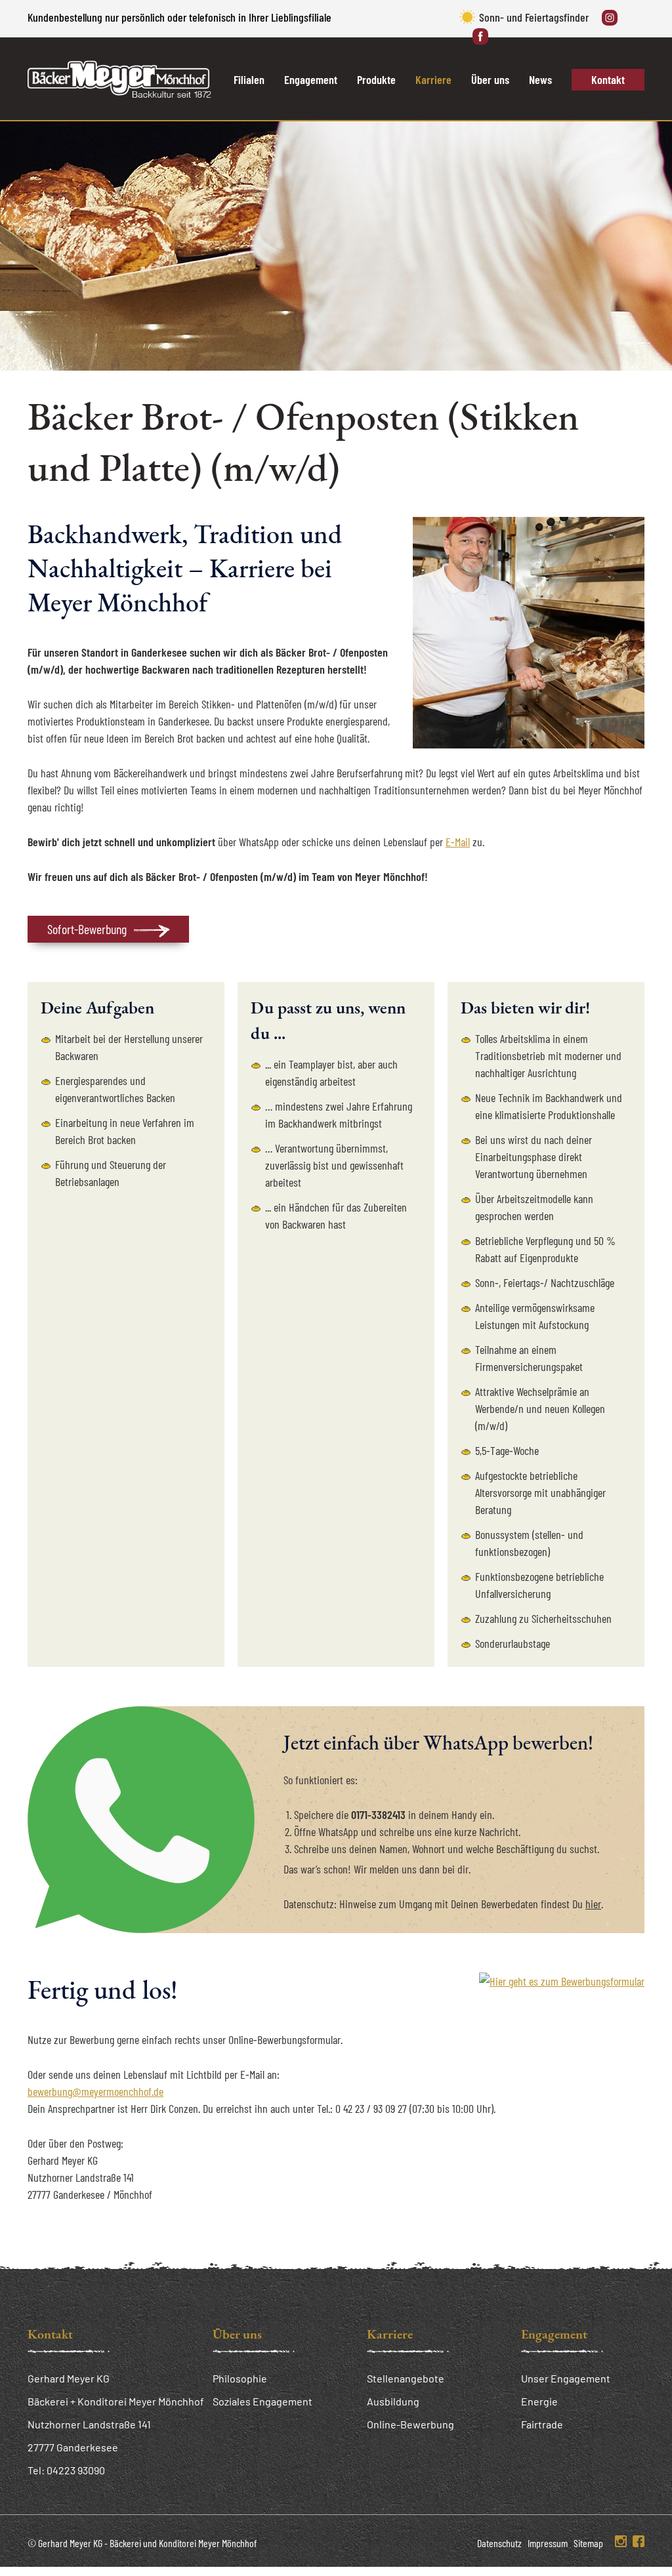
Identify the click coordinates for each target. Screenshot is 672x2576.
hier (593, 1904)
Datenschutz (499, 2543)
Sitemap (588, 2543)
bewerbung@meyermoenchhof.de (95, 2091)
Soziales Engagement (262, 2401)
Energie (539, 2401)
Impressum (548, 2543)
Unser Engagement (566, 2378)
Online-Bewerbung (410, 2424)
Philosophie (240, 2378)
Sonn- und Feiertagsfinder (534, 17)
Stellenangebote (406, 2378)
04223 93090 (76, 2470)
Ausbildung (393, 2401)
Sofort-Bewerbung (87, 929)
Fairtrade (542, 2424)
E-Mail (458, 842)
